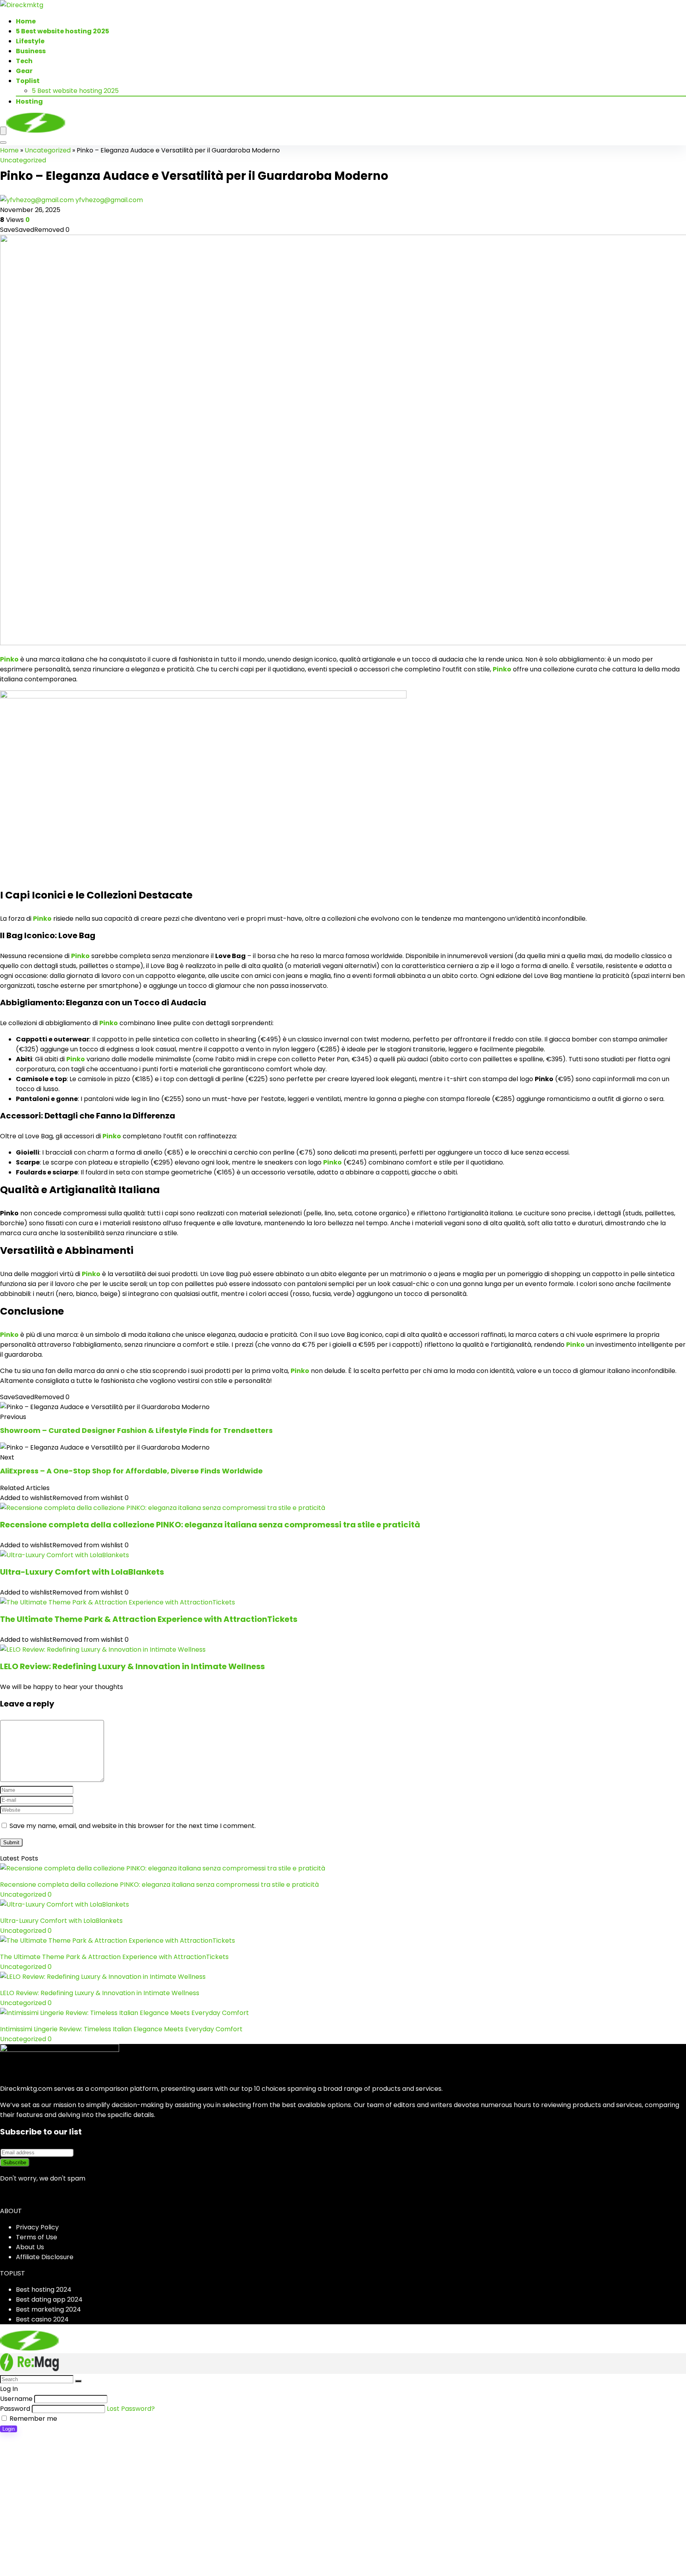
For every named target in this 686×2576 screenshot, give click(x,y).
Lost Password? (131, 2409)
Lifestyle (30, 41)
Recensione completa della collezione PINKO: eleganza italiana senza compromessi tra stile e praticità (210, 1525)
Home (26, 21)
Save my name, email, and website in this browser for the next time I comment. (133, 1826)
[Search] (3, 143)
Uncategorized (48, 150)
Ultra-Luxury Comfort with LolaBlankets (82, 1572)
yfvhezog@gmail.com (109, 200)
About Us (30, 2247)
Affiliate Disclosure (45, 2257)
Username (16, 2399)
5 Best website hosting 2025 (63, 31)
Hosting (29, 101)
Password (15, 2409)
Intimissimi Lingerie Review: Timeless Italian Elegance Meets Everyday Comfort (121, 2029)
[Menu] (3, 131)
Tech (24, 61)
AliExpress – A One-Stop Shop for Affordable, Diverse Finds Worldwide (131, 1471)
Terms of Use (37, 2237)
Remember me (33, 2419)
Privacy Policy (37, 2227)
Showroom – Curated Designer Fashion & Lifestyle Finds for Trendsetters (136, 1430)
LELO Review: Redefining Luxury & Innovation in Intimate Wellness (132, 1666)
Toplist (28, 81)
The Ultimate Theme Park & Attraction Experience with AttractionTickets (149, 1619)
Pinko (9, 659)
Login (9, 2429)
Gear (24, 71)
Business (31, 51)
